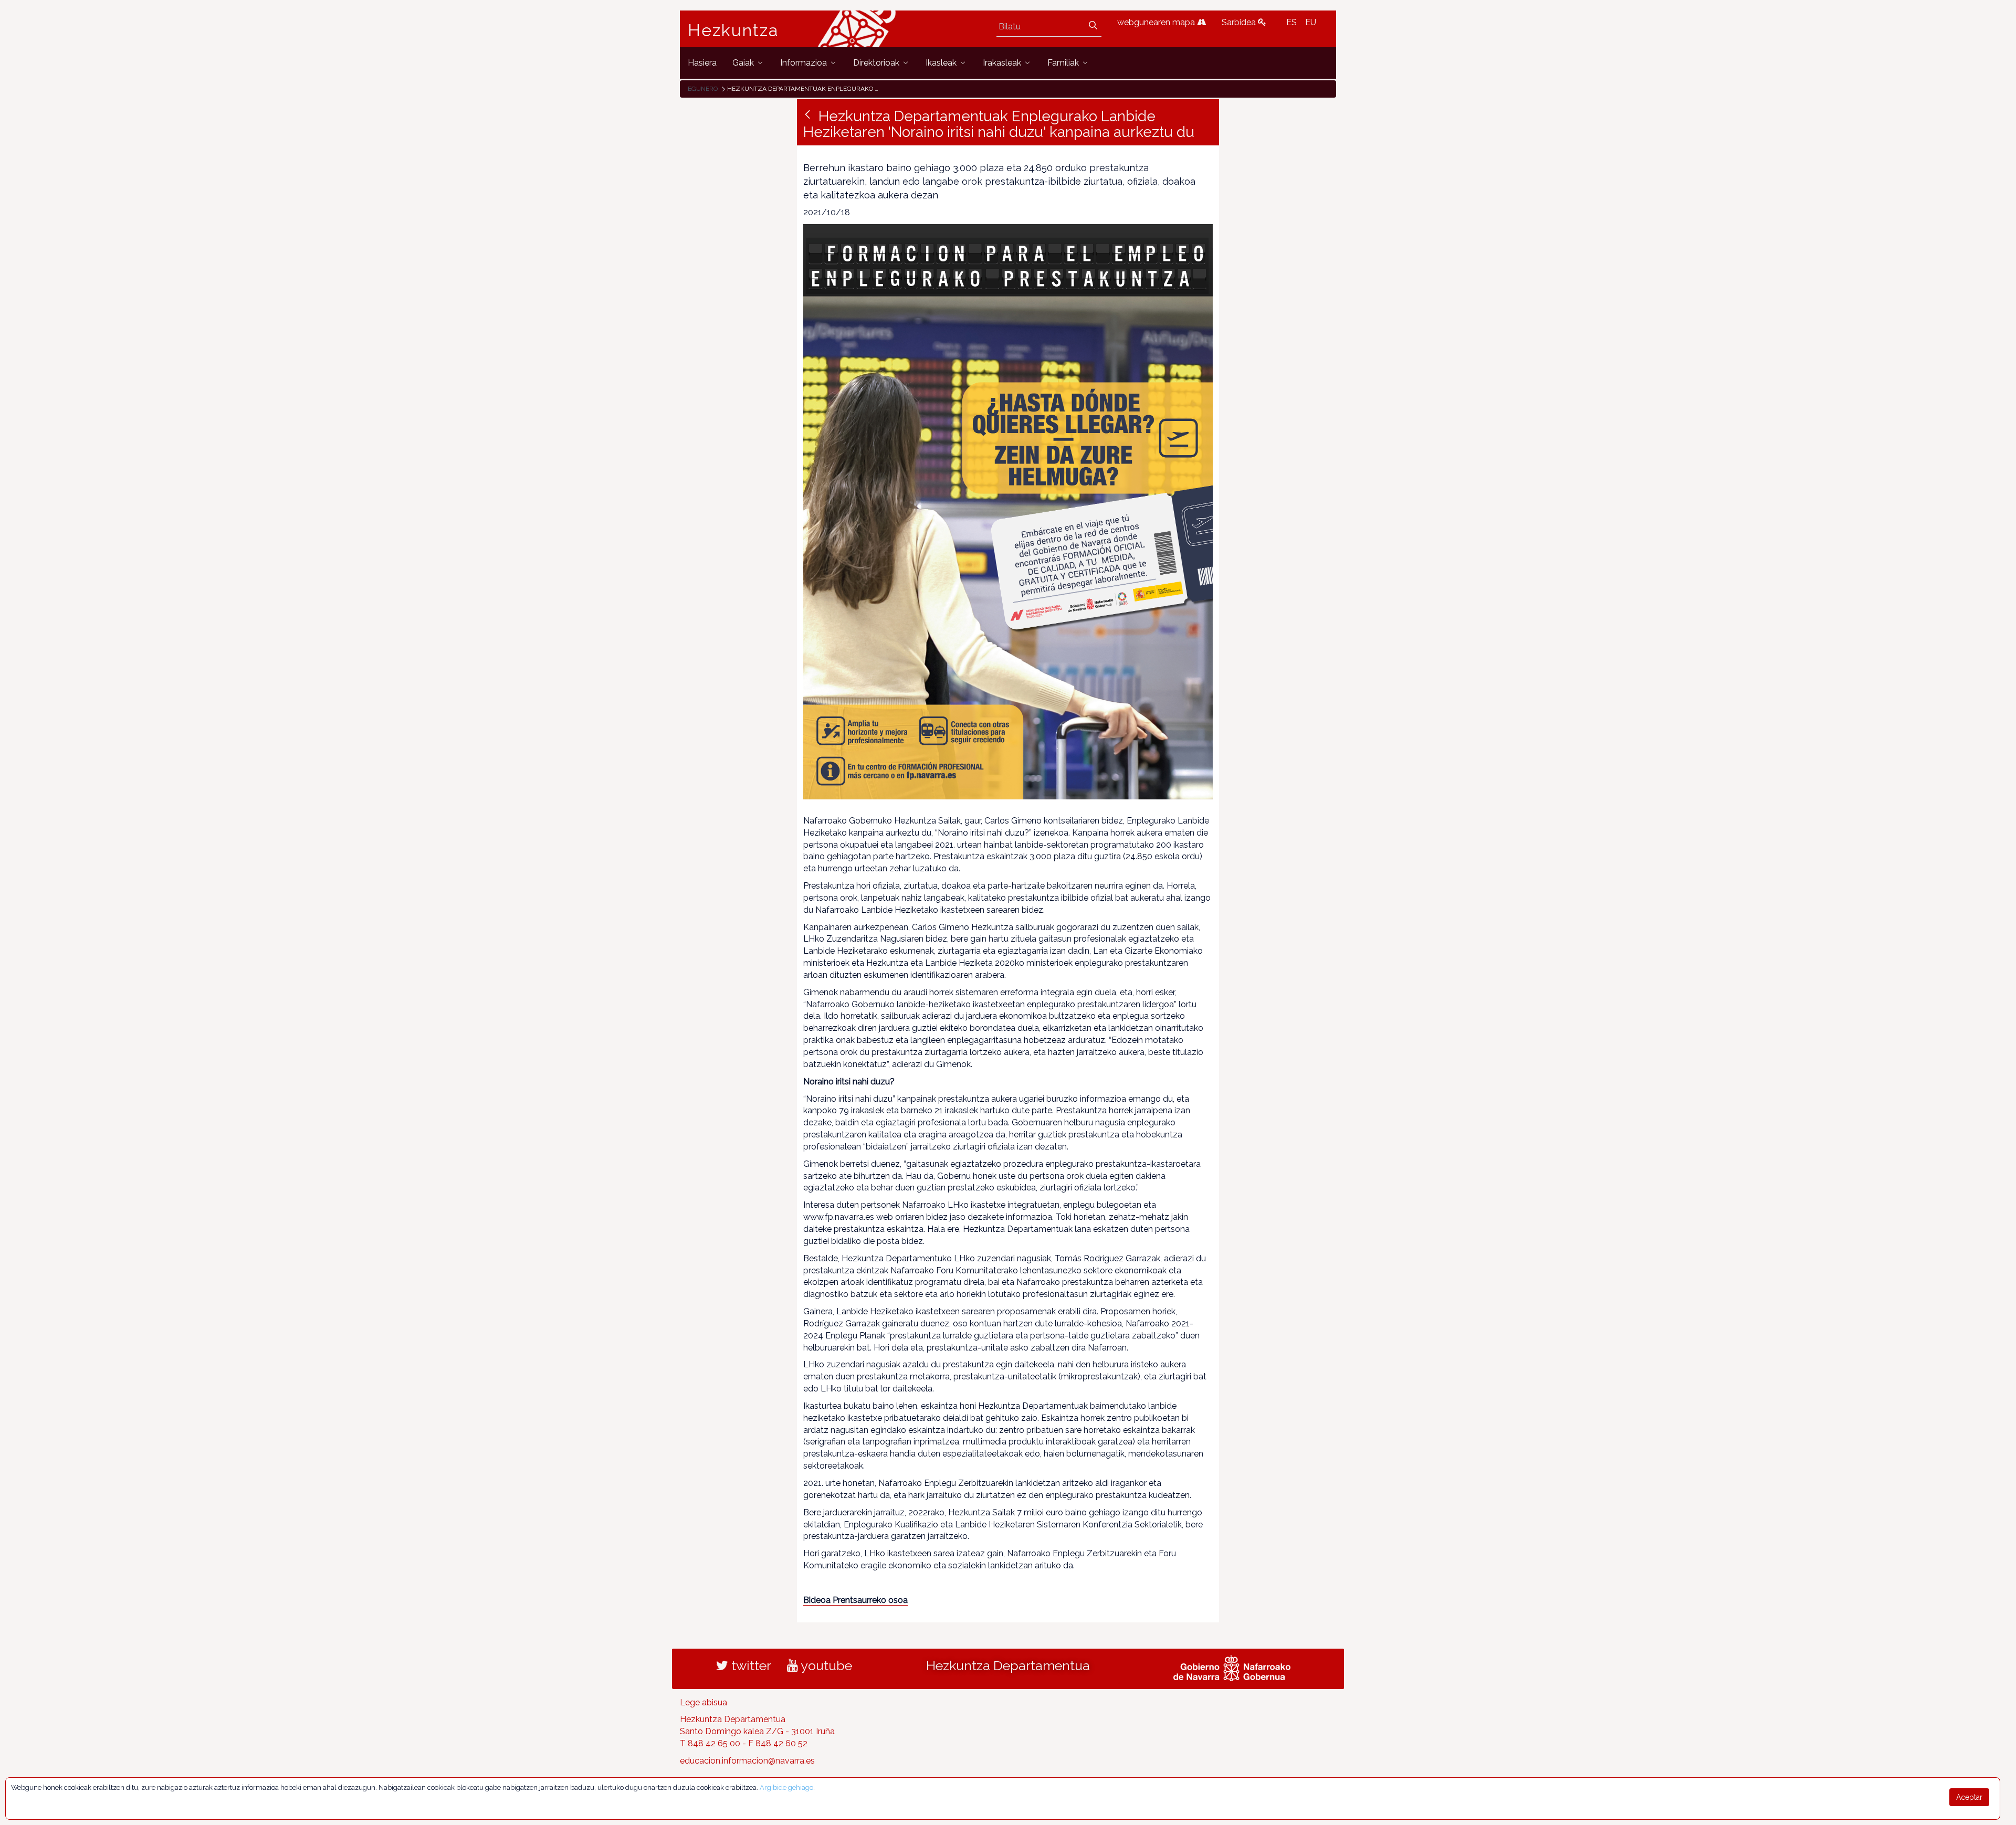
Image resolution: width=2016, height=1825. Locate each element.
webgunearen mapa (1157, 22)
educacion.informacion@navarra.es (747, 1761)
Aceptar (1969, 1797)
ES (1291, 22)
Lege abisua (703, 1702)
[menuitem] (702, 63)
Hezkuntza (733, 30)
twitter (750, 1665)
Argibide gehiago (786, 1787)
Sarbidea (1240, 22)
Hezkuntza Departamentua (1008, 1665)
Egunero (703, 89)
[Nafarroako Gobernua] (1232, 1666)
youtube (825, 1665)
